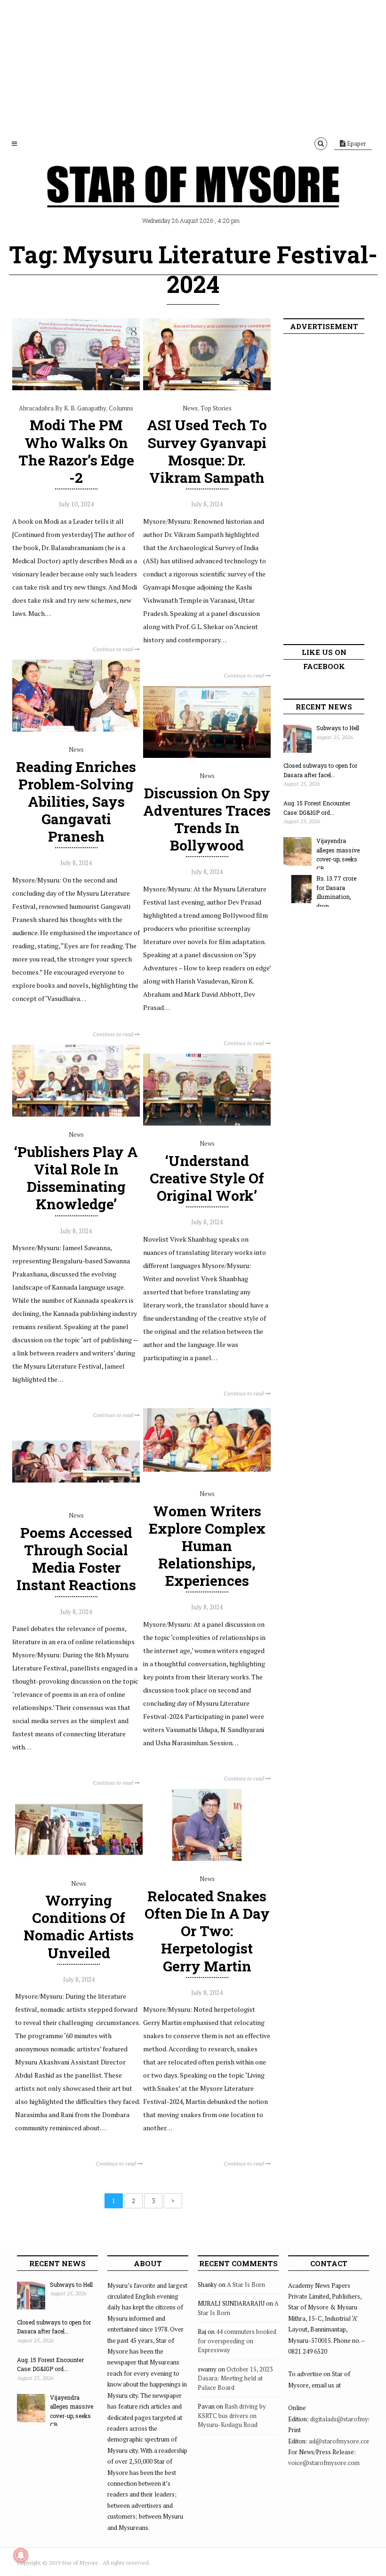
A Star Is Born (246, 2285)
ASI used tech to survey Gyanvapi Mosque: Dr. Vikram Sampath (207, 451)
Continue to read (113, 649)
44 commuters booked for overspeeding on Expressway (237, 2341)
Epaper (356, 143)
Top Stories (216, 408)
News (190, 408)
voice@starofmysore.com (324, 2463)
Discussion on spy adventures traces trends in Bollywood (207, 819)
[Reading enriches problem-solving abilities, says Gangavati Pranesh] (76, 729)
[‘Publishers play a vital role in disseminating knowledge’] (76, 1114)
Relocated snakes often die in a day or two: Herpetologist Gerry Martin (207, 1931)
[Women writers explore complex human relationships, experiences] (207, 1473)
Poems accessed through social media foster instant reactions (76, 1559)
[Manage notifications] (21, 2555)
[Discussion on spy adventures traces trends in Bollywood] (207, 756)
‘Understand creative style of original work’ (207, 1178)
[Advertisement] (193, 66)
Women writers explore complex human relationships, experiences (207, 1546)
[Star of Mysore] (193, 197)
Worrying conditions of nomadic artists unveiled (79, 1926)
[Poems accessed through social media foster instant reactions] (76, 1495)
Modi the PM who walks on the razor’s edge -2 (76, 451)
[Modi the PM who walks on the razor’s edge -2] (76, 388)
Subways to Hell (338, 728)
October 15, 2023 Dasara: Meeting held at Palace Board (235, 2378)
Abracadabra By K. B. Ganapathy (62, 408)
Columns (121, 408)
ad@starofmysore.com (341, 2441)
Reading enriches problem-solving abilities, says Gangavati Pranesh (76, 802)
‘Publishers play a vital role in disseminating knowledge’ (76, 1178)
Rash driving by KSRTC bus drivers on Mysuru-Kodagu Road (232, 2415)
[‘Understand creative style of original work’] (207, 1123)
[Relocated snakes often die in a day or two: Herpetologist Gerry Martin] (207, 1859)
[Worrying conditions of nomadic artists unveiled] (79, 1863)
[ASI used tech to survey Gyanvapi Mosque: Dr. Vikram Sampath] (207, 388)
